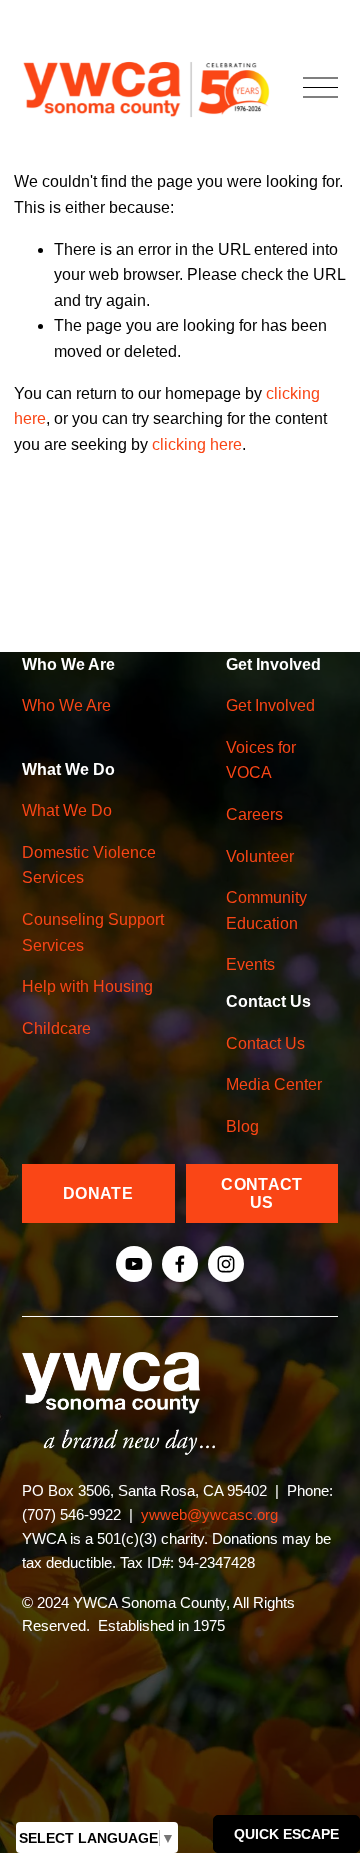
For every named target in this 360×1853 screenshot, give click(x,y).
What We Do (67, 810)
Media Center (274, 1084)
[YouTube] (134, 1264)
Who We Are (66, 705)
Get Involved (270, 705)
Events (250, 964)
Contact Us (265, 1043)
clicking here (197, 444)
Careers (254, 814)
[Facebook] (180, 1264)
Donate (98, 1193)
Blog (242, 1126)
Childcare (56, 1028)
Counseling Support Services (93, 932)
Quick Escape (286, 1834)
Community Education (266, 910)
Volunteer (260, 856)
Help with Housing (87, 986)
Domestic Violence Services (89, 865)
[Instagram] (226, 1264)
